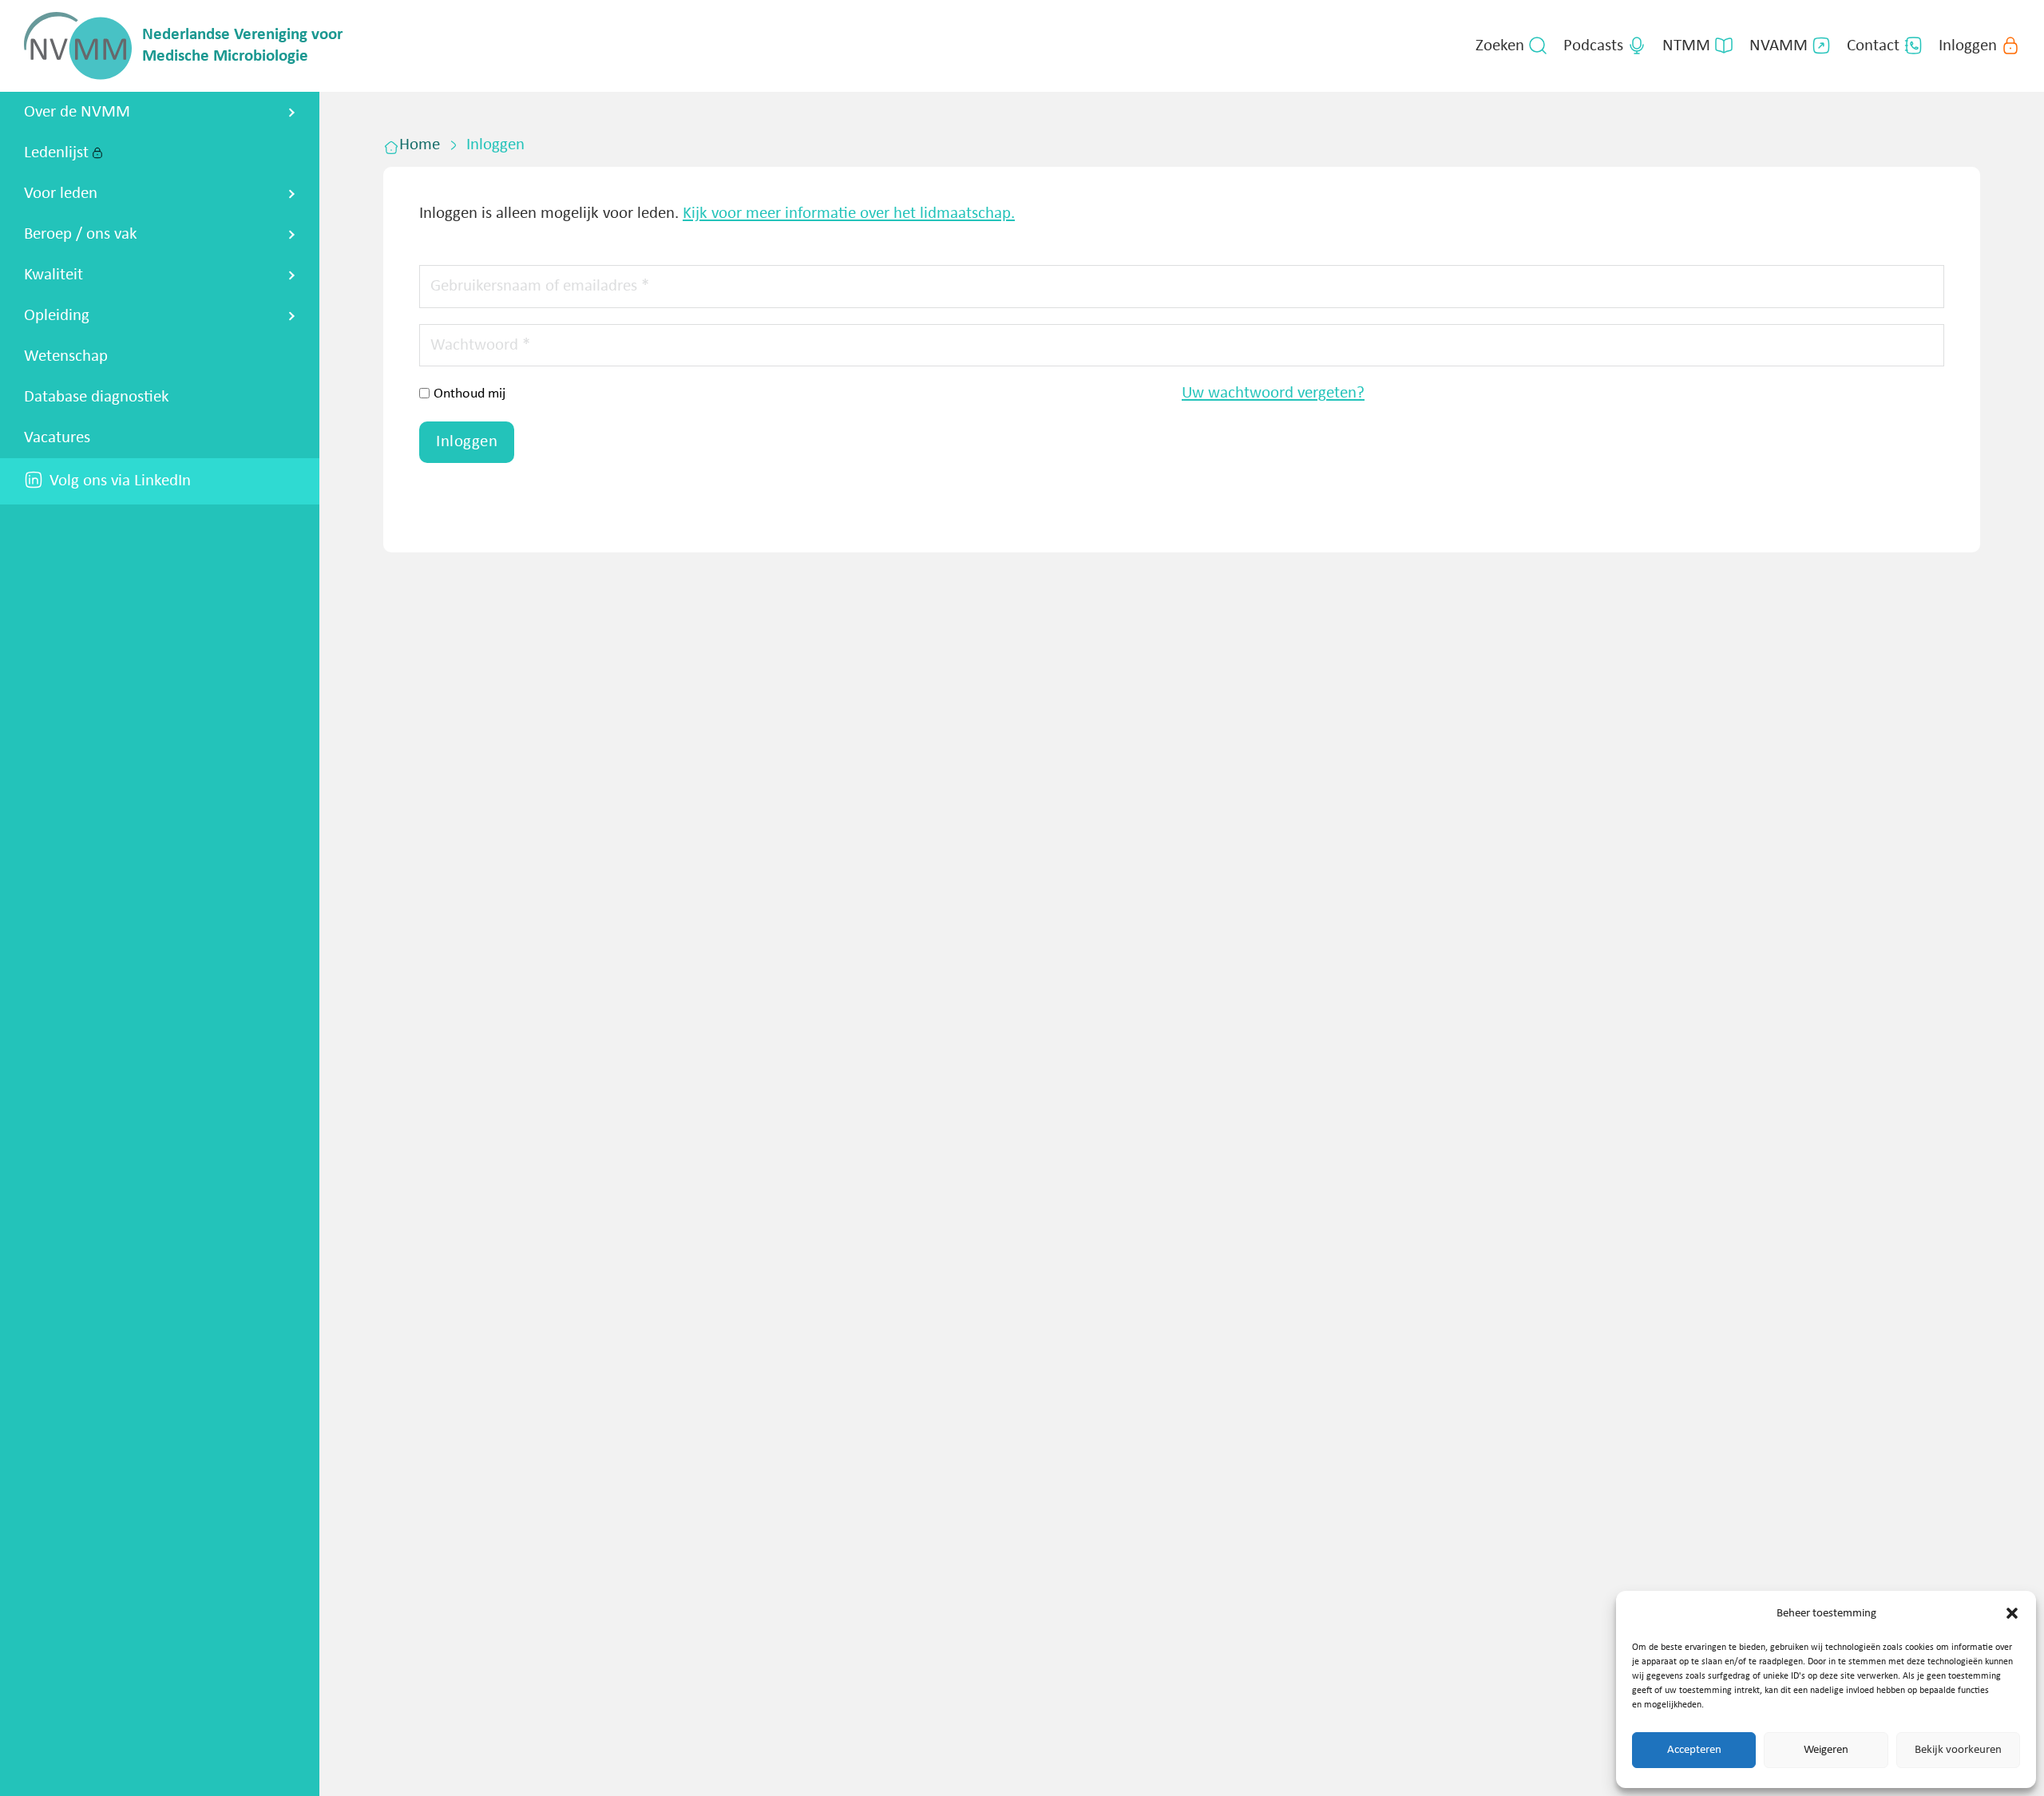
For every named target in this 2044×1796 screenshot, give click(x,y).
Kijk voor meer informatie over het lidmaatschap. (849, 214)
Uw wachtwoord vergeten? (1273, 393)
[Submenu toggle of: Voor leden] (292, 194)
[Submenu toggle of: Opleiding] (292, 316)
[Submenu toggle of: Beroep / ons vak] (292, 235)
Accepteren (1694, 1750)
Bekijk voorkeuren (1958, 1750)
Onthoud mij (469, 394)
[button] (2012, 1613)
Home (420, 145)
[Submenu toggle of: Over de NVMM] (292, 113)
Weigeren (1826, 1750)
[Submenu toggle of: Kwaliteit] (292, 275)
